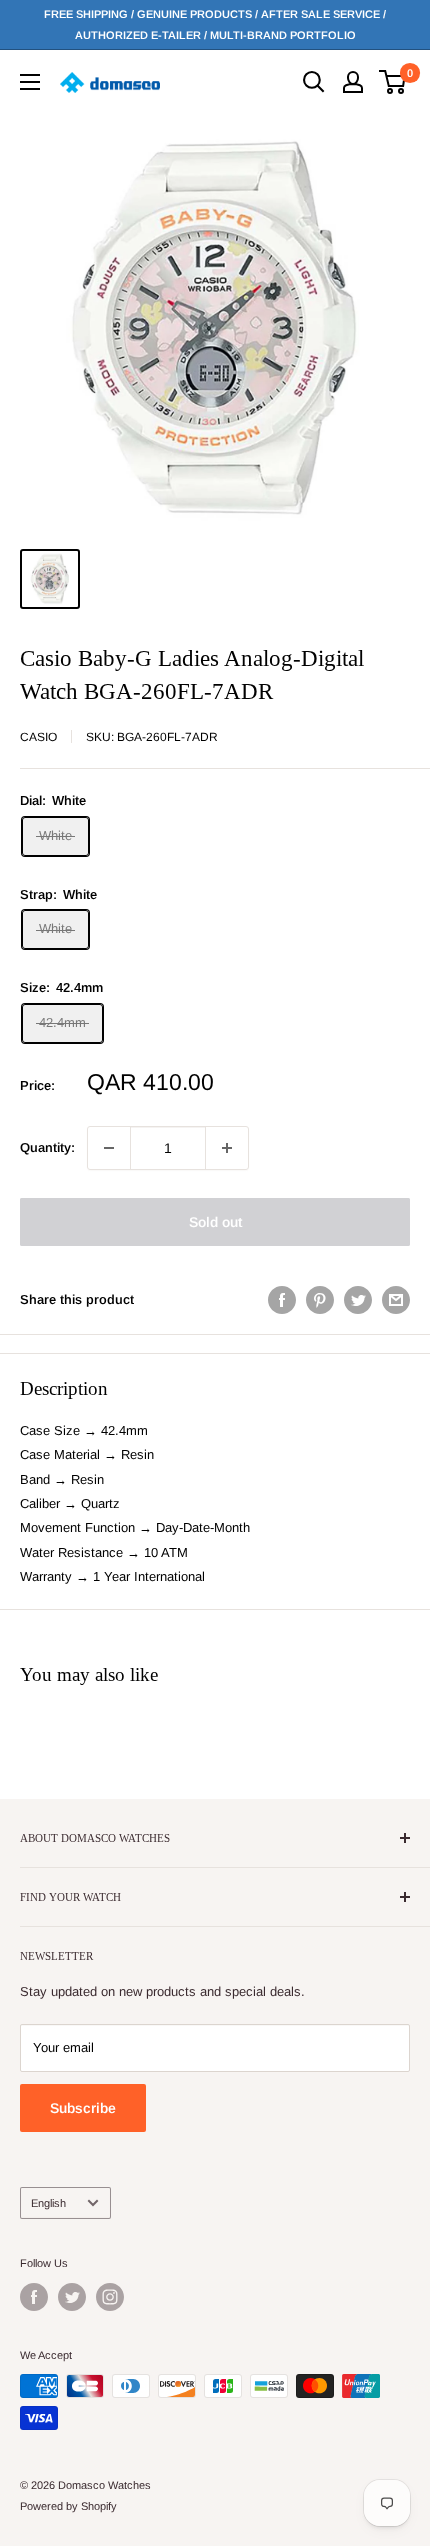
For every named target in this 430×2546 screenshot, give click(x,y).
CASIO (38, 737)
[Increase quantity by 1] (227, 1148)
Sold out (215, 1222)
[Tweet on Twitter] (358, 1300)
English (48, 2203)
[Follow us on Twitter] (72, 2297)
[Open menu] (30, 82)
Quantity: (47, 1147)
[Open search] (314, 82)
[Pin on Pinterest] (320, 1300)
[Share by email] (396, 1300)
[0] (393, 82)
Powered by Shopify (68, 2506)
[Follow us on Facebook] (34, 2297)
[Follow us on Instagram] (110, 2297)
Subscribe (83, 2108)
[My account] (353, 82)
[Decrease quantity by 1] (109, 1148)
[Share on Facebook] (282, 1300)
